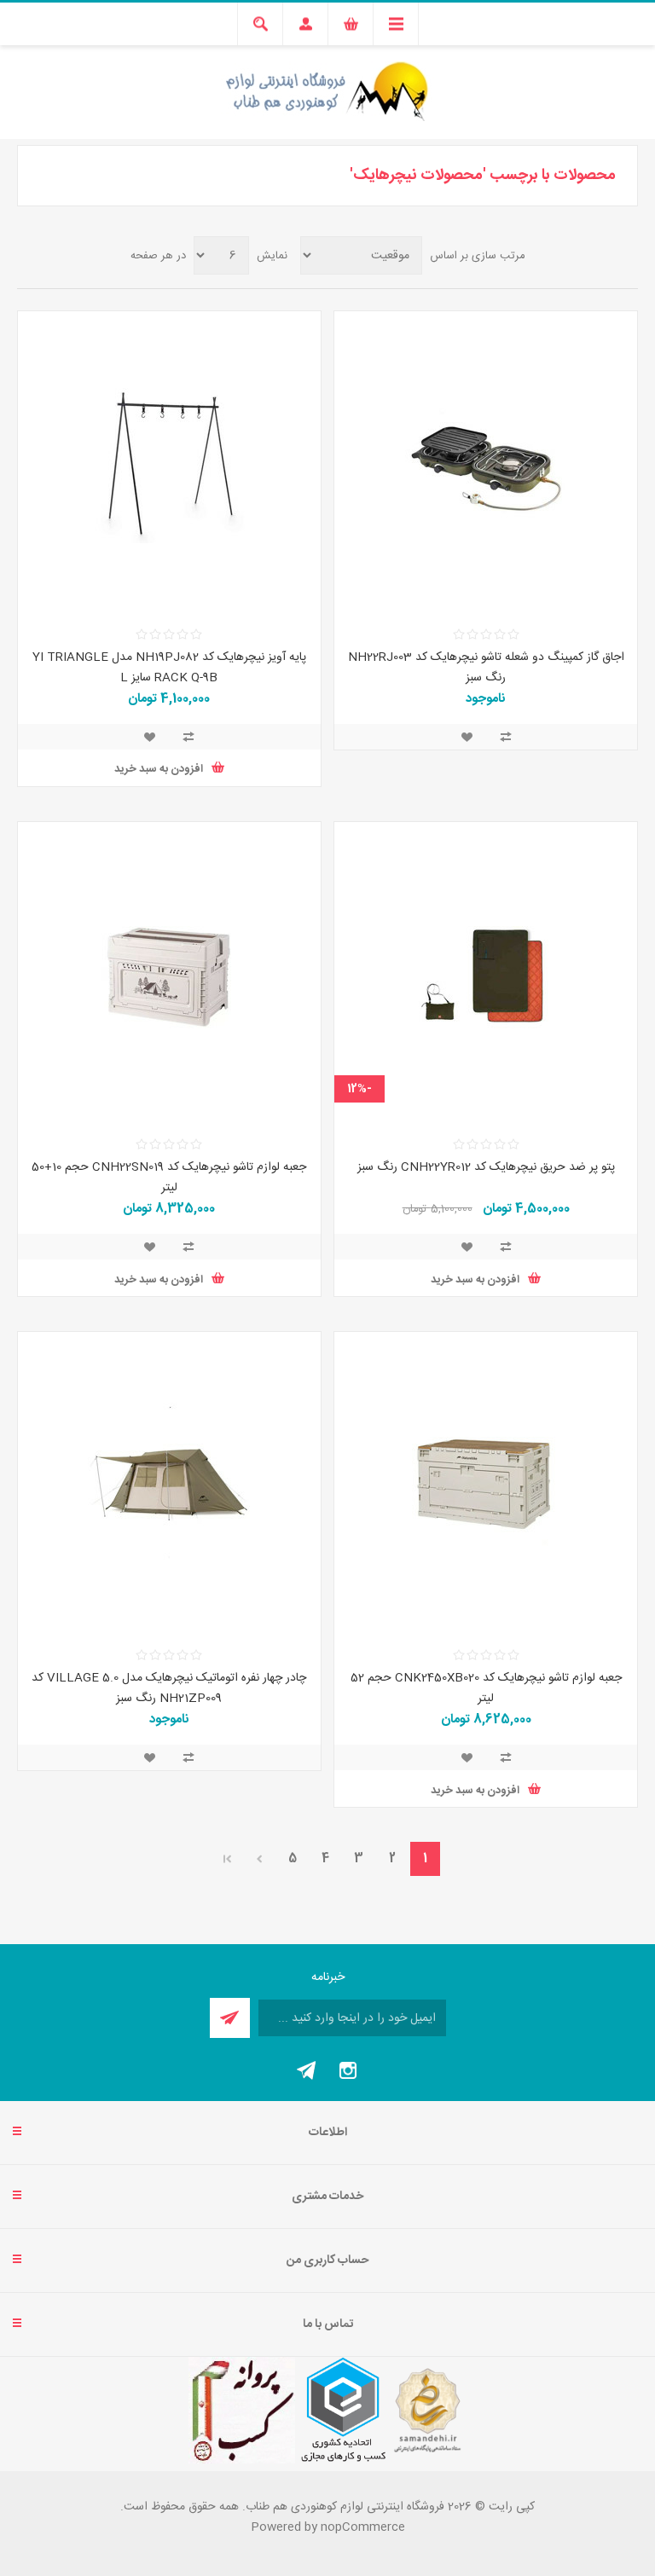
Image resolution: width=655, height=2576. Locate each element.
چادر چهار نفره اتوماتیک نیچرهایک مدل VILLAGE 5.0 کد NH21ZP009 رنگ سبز (169, 1688)
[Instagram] (348, 2070)
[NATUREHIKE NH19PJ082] (169, 463)
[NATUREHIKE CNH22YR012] (486, 973)
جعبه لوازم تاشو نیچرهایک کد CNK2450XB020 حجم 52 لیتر (486, 1688)
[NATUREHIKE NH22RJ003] (486, 463)
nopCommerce (363, 2527)
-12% (359, 1089)
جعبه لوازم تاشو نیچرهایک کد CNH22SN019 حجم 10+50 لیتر (169, 1178)
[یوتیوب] (307, 2070)
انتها (228, 1859)
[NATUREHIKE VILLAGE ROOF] (169, 1483)
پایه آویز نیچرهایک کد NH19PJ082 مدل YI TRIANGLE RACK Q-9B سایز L (169, 668)
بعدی (259, 1859)
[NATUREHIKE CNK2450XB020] (486, 1483)
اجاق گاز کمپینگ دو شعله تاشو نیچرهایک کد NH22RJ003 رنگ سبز (486, 668)
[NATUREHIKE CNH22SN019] (169, 973)
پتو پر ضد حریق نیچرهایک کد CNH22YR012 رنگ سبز (486, 1167)
